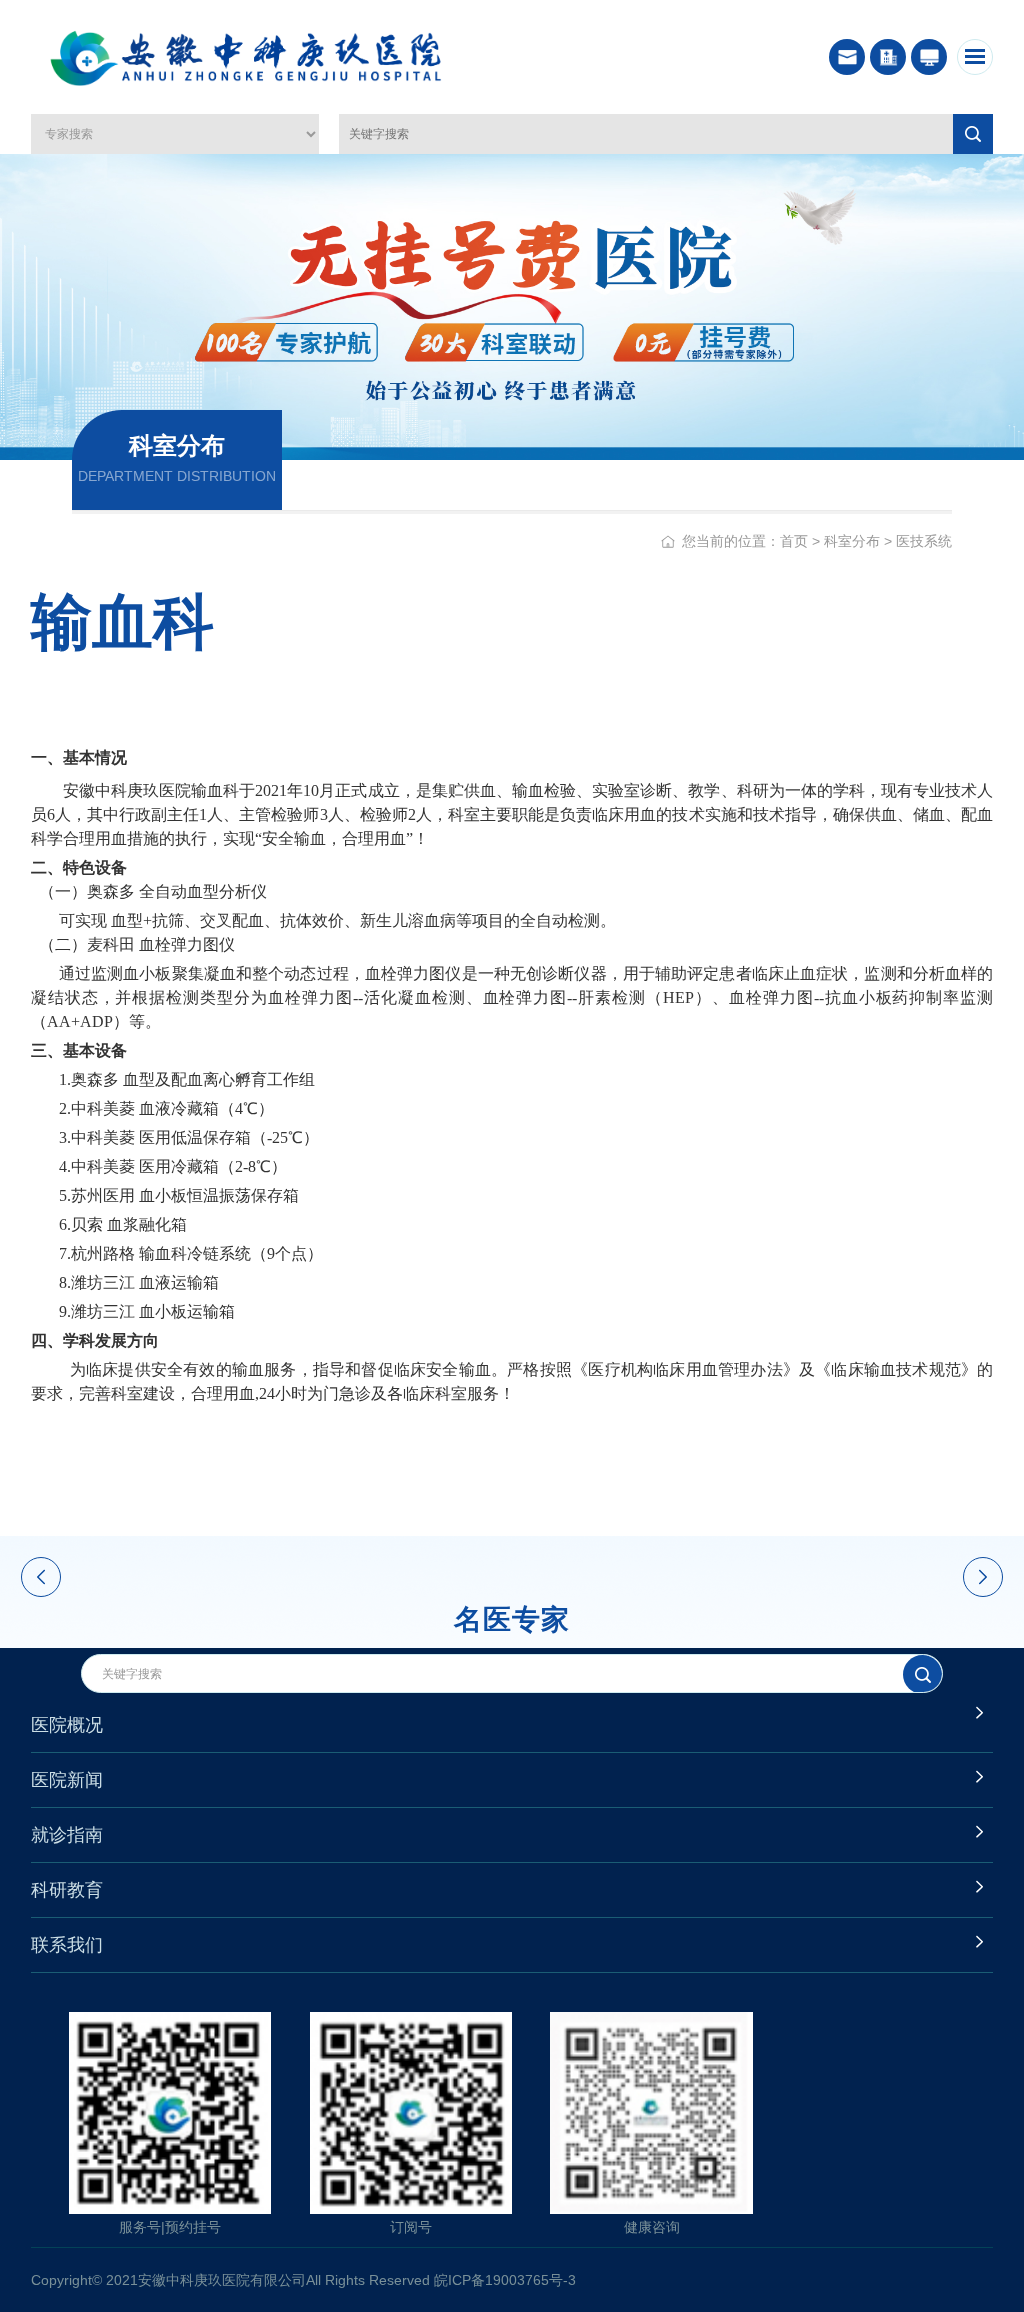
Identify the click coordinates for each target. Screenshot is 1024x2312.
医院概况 (67, 1725)
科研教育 (67, 1890)
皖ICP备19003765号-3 (505, 2280)
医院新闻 (67, 1780)
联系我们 (67, 1945)
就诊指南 (67, 1835)
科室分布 (852, 541)
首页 (794, 541)
